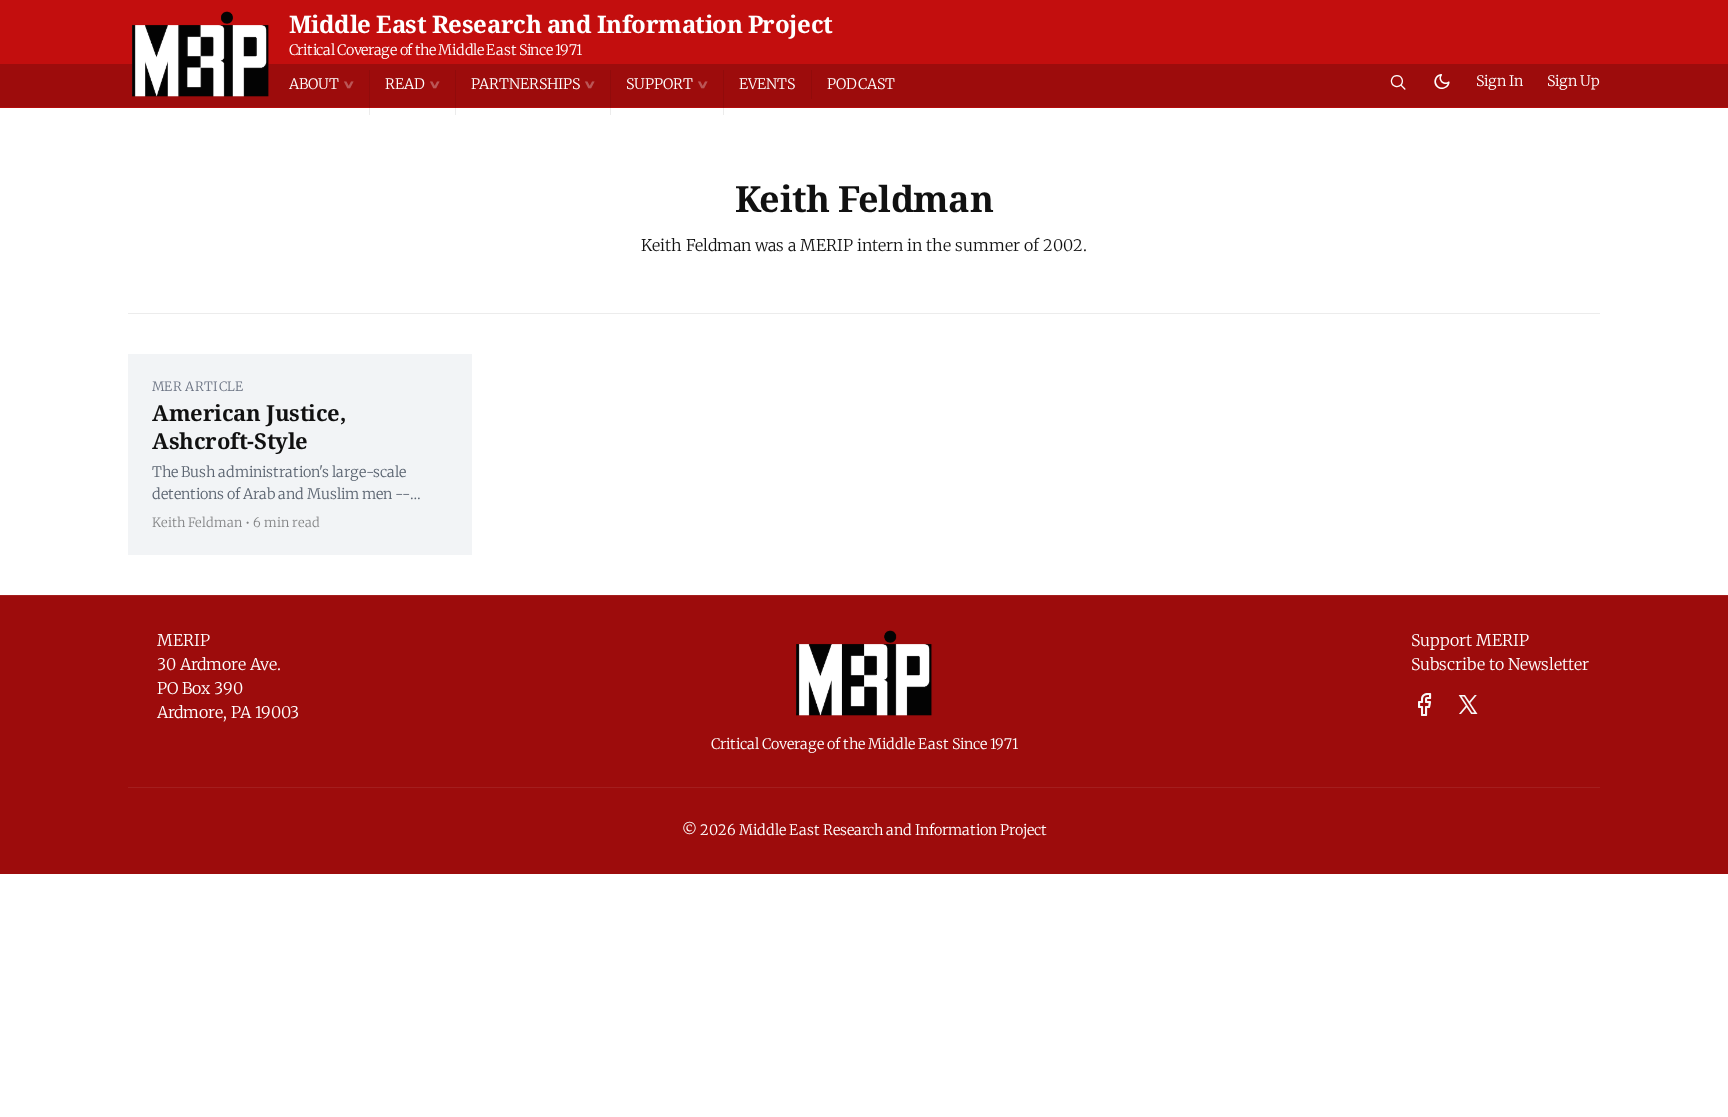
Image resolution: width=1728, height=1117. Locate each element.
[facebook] (1424, 704)
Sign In (1499, 81)
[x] (1468, 704)
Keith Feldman (197, 522)
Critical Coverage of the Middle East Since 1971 (435, 50)
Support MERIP (1470, 640)
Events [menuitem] (767, 84)
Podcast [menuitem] (861, 84)
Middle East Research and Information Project (561, 23)
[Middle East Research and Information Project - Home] (200, 54)
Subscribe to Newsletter (1500, 664)
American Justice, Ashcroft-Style (249, 426)
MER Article (198, 386)
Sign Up (1573, 81)
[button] (329, 84)
